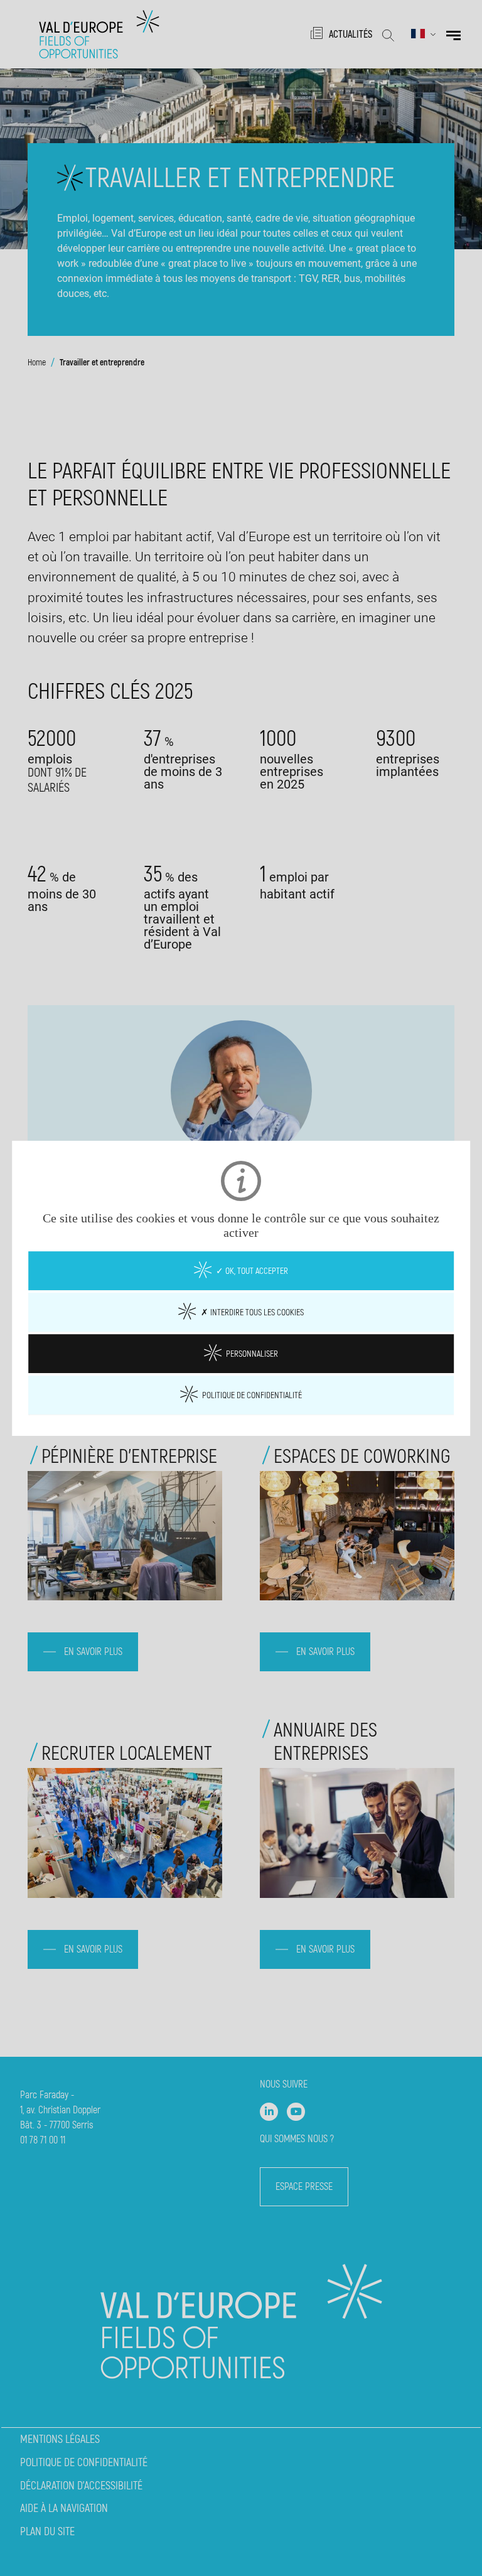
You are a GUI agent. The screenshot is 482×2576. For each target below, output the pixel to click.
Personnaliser (251, 1353)
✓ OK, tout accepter (251, 1270)
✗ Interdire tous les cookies (251, 1312)
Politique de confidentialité (251, 1394)
